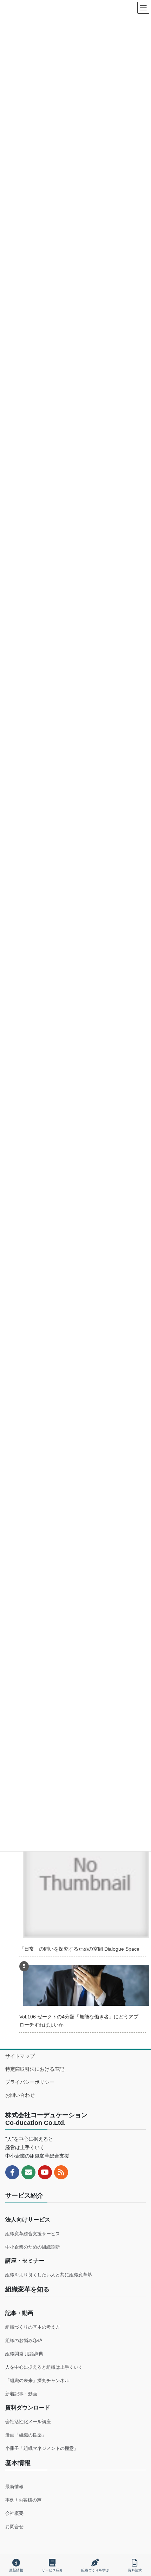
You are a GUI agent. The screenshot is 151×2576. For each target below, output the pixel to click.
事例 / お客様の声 (23, 2500)
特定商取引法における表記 (35, 2069)
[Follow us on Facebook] (12, 2172)
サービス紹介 (52, 2570)
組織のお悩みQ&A (24, 2340)
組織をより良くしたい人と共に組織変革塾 (49, 2275)
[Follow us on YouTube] (45, 2172)
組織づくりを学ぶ (95, 2570)
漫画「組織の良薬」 (26, 2435)
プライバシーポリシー (30, 2082)
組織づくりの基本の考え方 (33, 2327)
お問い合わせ (20, 2095)
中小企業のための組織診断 (33, 2247)
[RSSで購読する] (61, 2172)
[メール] (28, 2172)
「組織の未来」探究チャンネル (37, 2380)
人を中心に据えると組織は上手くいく (44, 2367)
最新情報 (14, 2487)
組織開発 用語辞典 (24, 2354)
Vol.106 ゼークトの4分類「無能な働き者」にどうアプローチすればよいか (79, 2021)
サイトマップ (20, 2056)
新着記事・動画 (21, 2394)
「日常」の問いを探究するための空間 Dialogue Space (79, 1949)
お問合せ (14, 2527)
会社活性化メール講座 (28, 2422)
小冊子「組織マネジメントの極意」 (42, 2448)
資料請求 (135, 2570)
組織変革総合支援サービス (33, 2234)
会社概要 (14, 2513)
